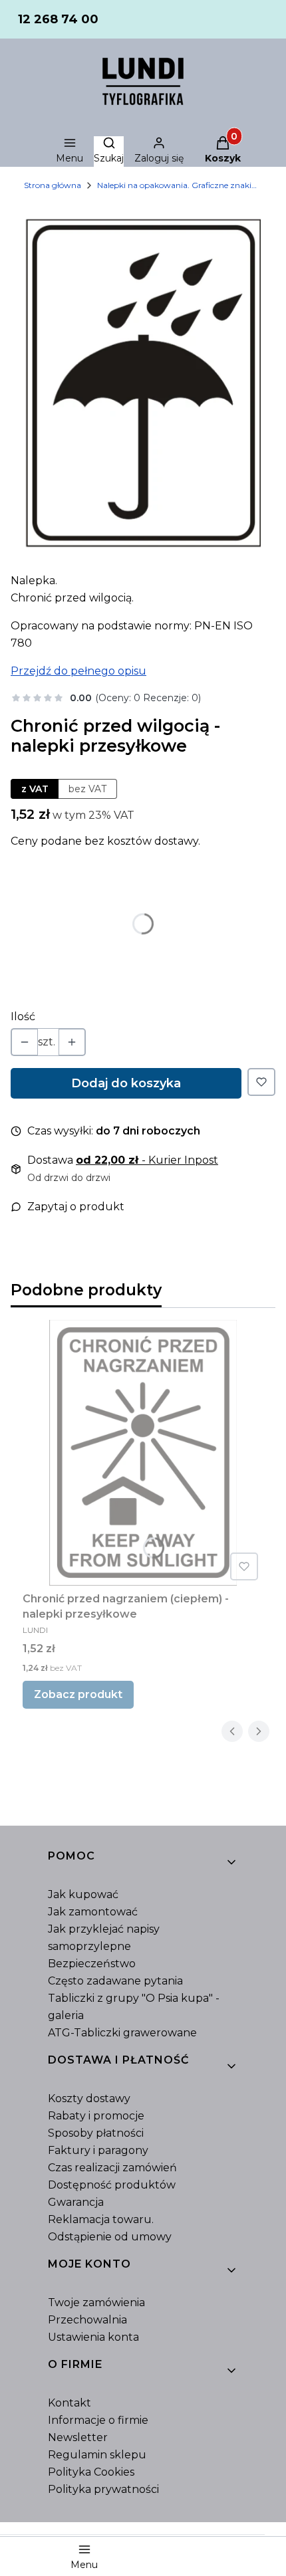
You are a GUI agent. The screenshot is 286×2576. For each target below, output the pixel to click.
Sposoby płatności (96, 2133)
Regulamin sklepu (97, 2455)
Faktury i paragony (98, 2150)
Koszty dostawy (89, 2098)
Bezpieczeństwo (92, 1964)
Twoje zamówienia (96, 2303)
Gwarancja (76, 2202)
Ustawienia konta (93, 2337)
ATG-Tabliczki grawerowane (122, 2033)
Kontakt (70, 2403)
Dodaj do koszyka (126, 1083)
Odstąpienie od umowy (110, 2237)
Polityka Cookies (91, 2472)
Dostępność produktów (112, 2185)
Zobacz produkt (78, 1694)
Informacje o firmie (98, 2420)
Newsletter (78, 2437)
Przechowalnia (87, 2320)
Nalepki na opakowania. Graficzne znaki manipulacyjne (177, 185)
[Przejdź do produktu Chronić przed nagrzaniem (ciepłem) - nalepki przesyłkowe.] (143, 1453)
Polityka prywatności (103, 2489)
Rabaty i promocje (96, 2116)
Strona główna (53, 185)
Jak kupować (83, 1894)
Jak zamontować (93, 1912)
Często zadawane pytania (115, 1981)
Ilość (23, 1017)
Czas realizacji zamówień (112, 2168)
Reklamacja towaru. (101, 2219)
